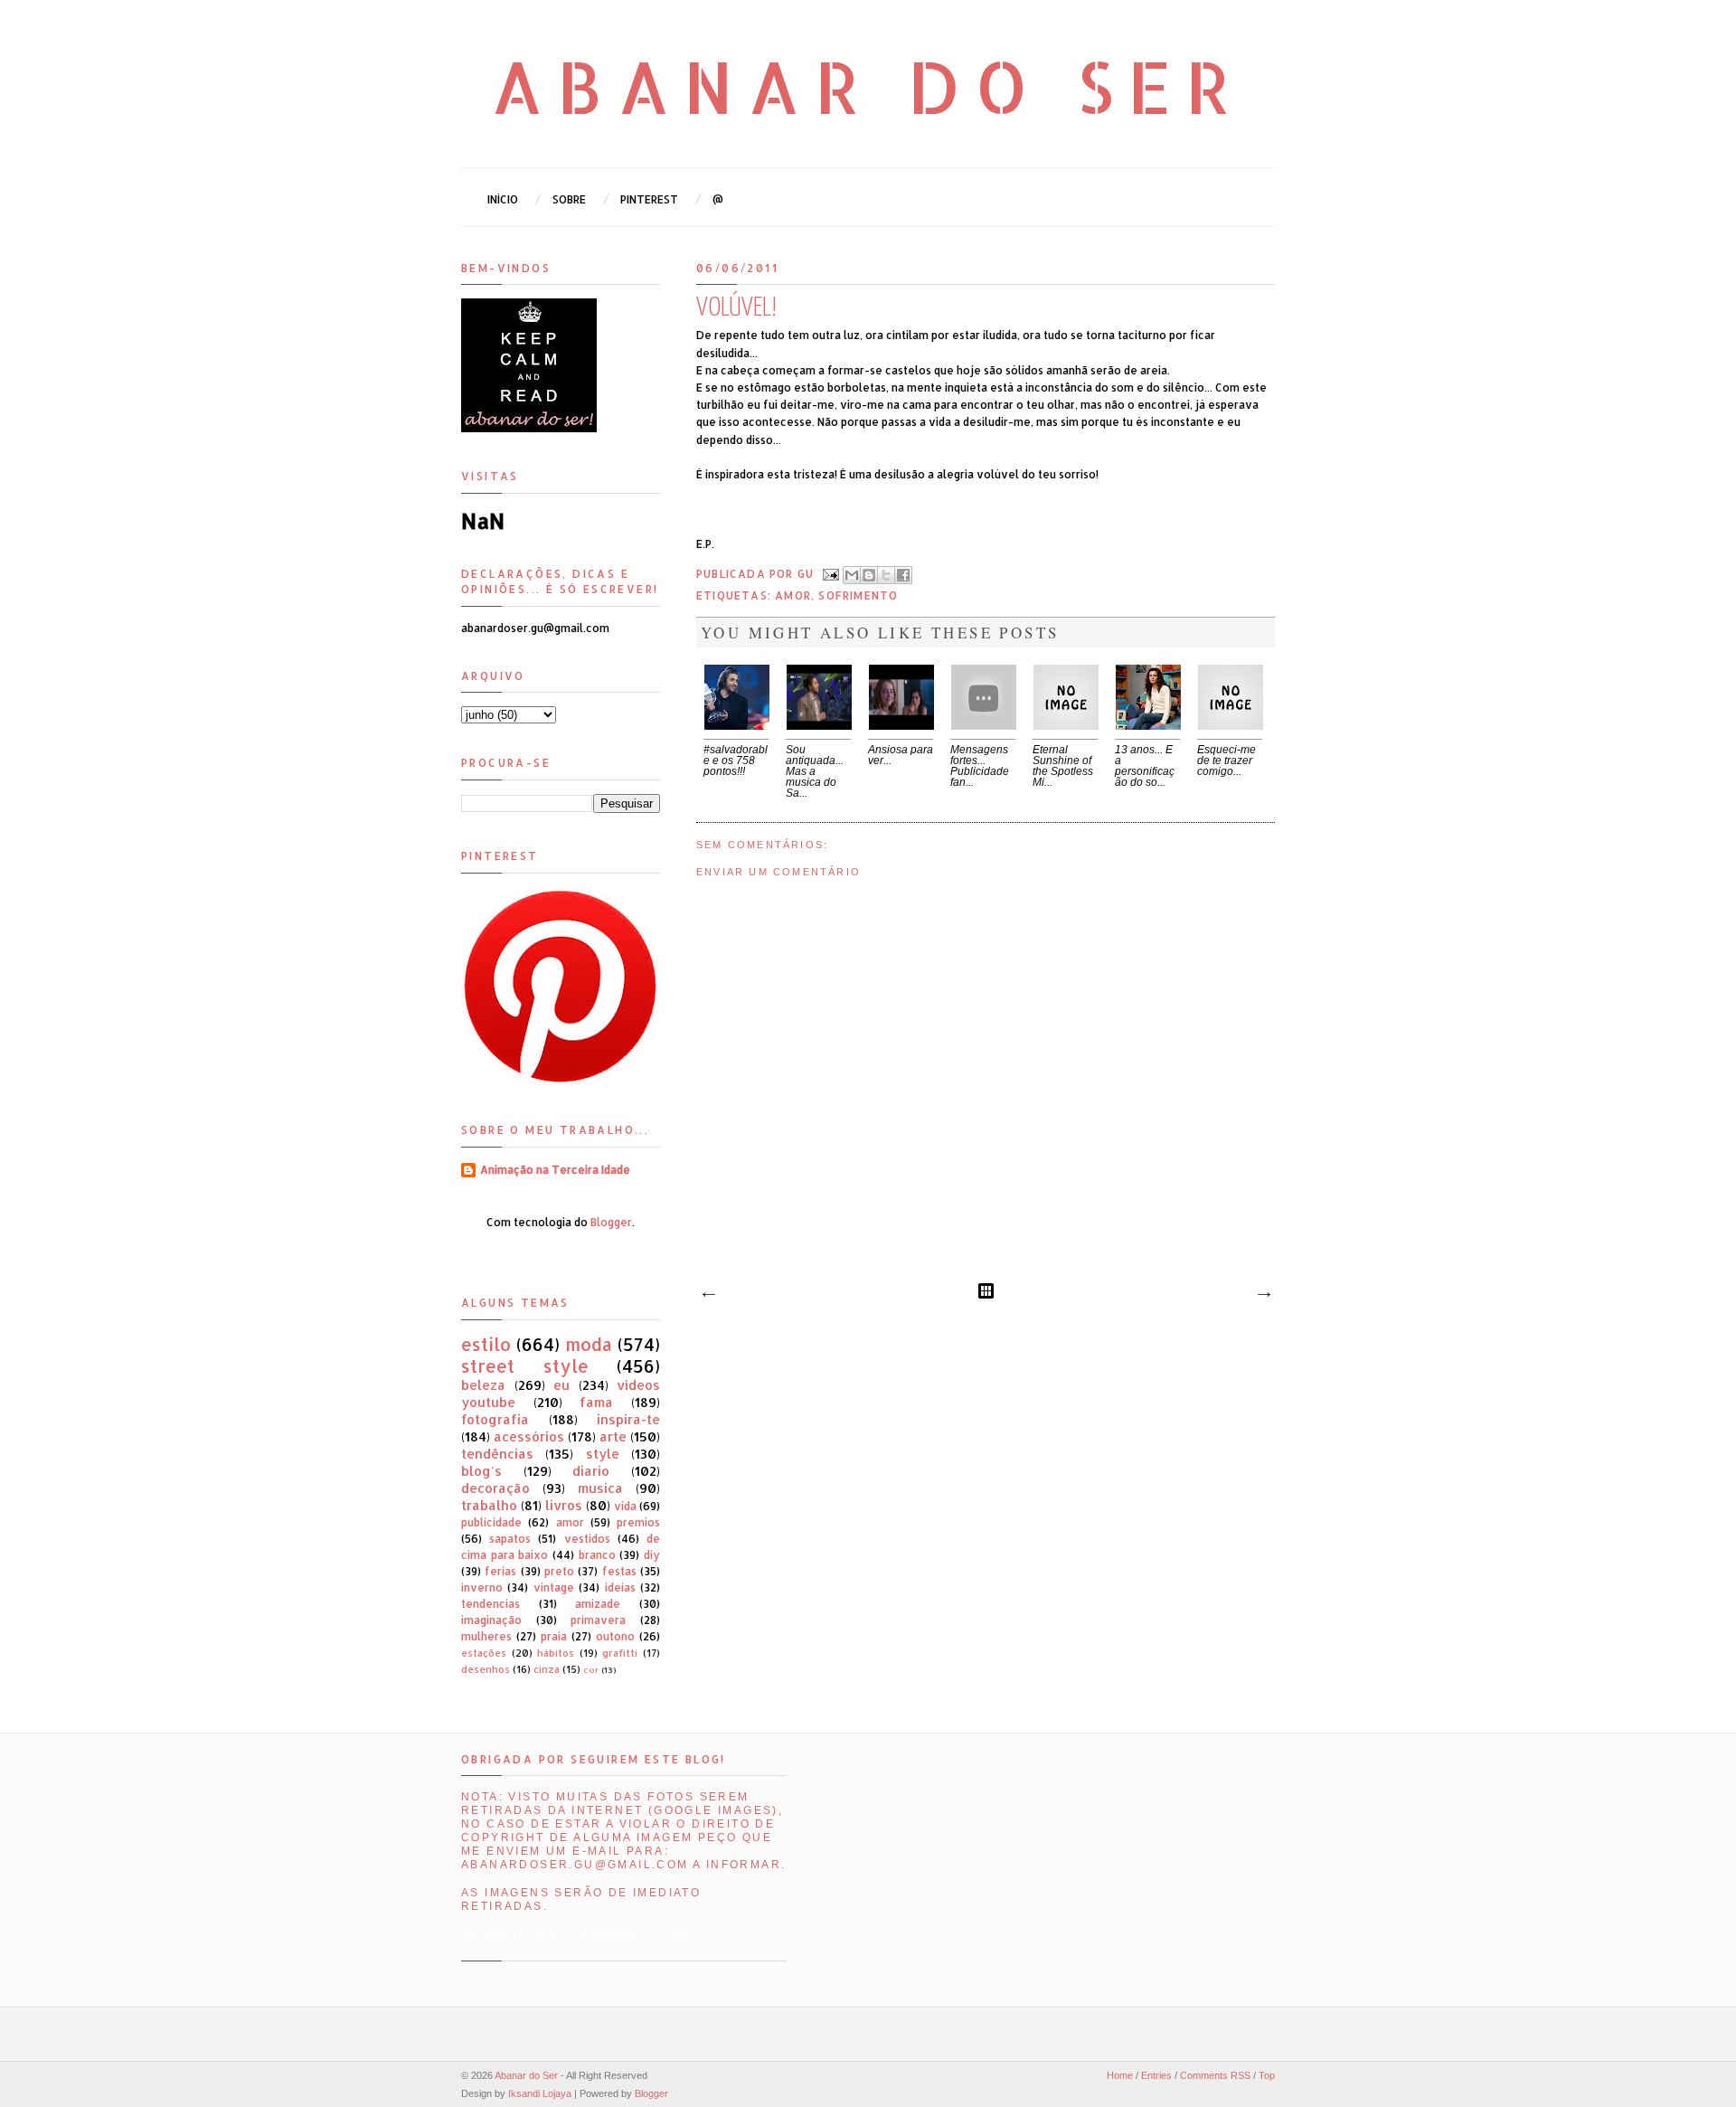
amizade (598, 1604)
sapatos (510, 1539)
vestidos (587, 1539)
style (603, 1454)
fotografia (495, 1419)
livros (564, 1505)
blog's (481, 1471)
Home (1120, 2075)
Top (1267, 2075)
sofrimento (858, 595)
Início (503, 199)
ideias (620, 1587)
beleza (483, 1385)
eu (561, 1385)
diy (652, 1555)
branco (597, 1555)
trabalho (489, 1505)
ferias (500, 1571)
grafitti (620, 1653)
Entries (1156, 2075)
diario (591, 1471)
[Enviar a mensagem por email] (852, 575)
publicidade (491, 1522)
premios (638, 1522)
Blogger (611, 1222)
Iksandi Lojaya (540, 2093)
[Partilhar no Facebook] (903, 575)
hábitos (556, 1653)
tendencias (491, 1604)
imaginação (491, 1620)
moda (589, 1344)
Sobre (569, 199)
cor (591, 1669)
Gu (808, 574)
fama (596, 1402)
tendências (497, 1454)
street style (525, 1366)
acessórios (529, 1436)
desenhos (486, 1669)
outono (615, 1636)
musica (600, 1488)
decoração (495, 1488)
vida (625, 1506)
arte (613, 1436)
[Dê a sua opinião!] (869, 575)
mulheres (486, 1636)
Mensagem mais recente (708, 1295)
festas (619, 1571)
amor (793, 595)
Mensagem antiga (1263, 1295)
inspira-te (628, 1419)
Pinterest (649, 199)
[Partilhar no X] (886, 575)
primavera (598, 1620)
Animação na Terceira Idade (555, 1170)
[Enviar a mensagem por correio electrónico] (830, 574)
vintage (554, 1587)
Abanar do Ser (868, 86)
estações (484, 1653)
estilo (486, 1344)
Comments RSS (1215, 2075)
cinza (547, 1669)
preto (559, 1571)
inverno (482, 1587)
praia (554, 1636)
